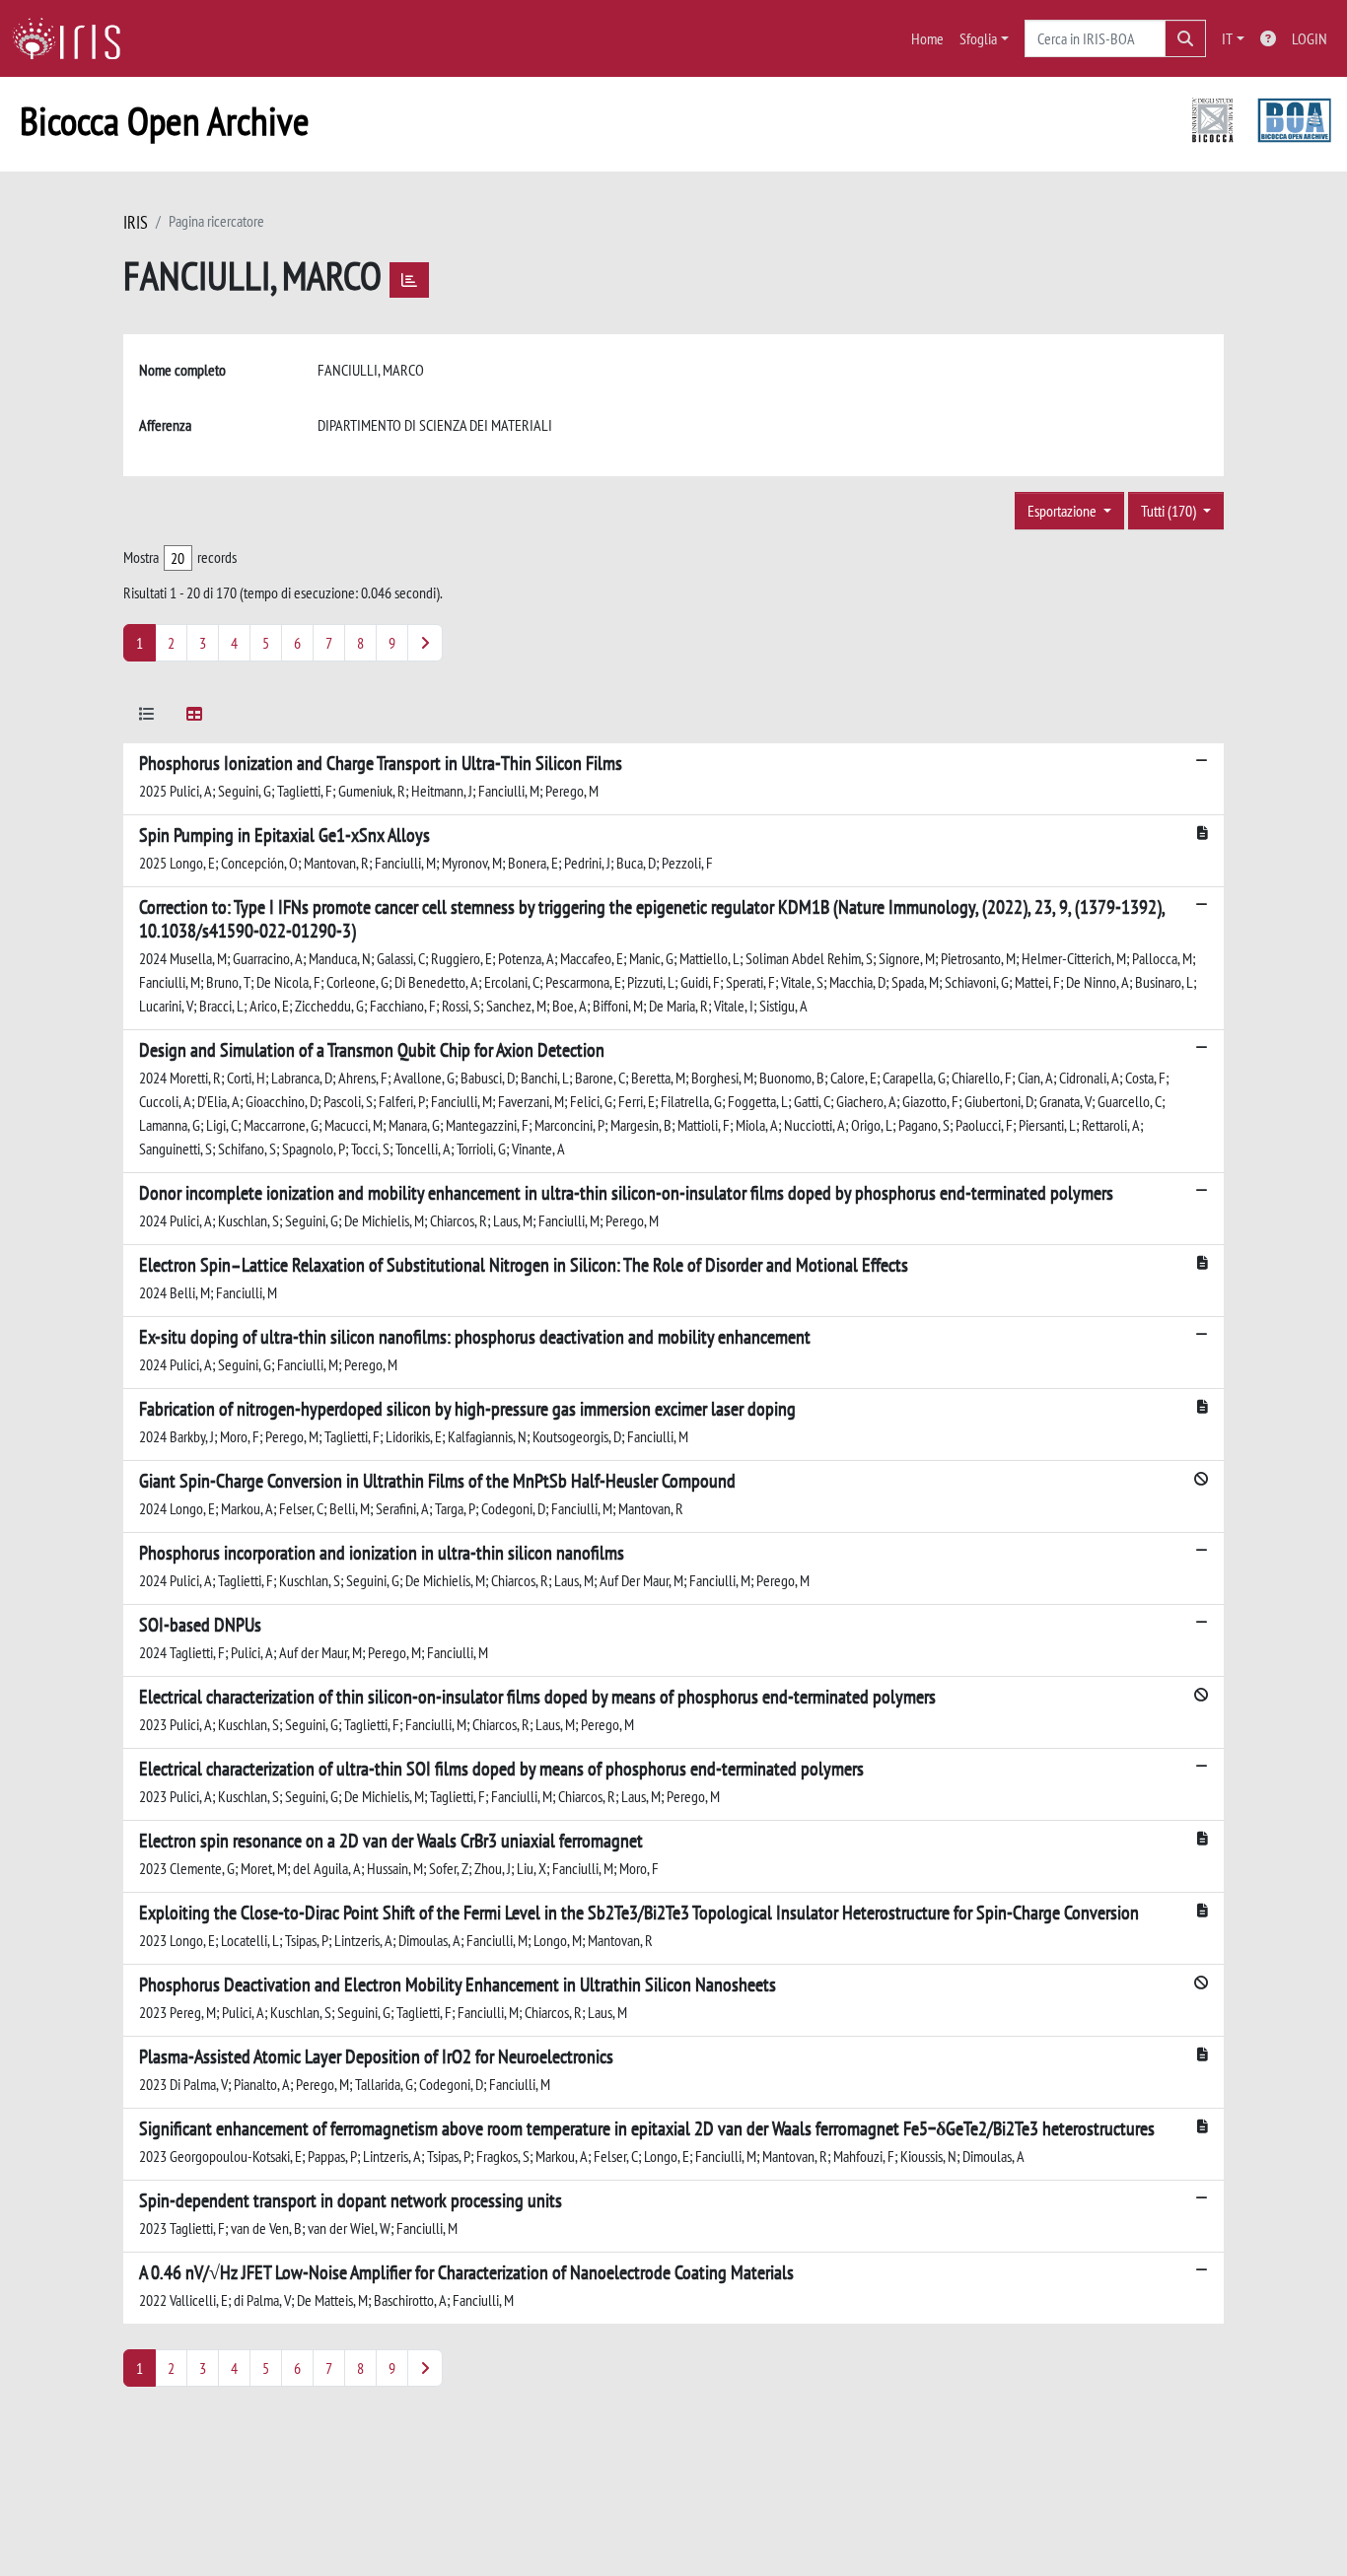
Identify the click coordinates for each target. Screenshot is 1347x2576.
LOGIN (1310, 38)
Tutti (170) (1170, 511)
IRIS (136, 222)
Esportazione (1063, 511)
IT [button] (1227, 38)
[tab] (147, 717)
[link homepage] (74, 38)
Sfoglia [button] (978, 38)
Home (927, 38)
